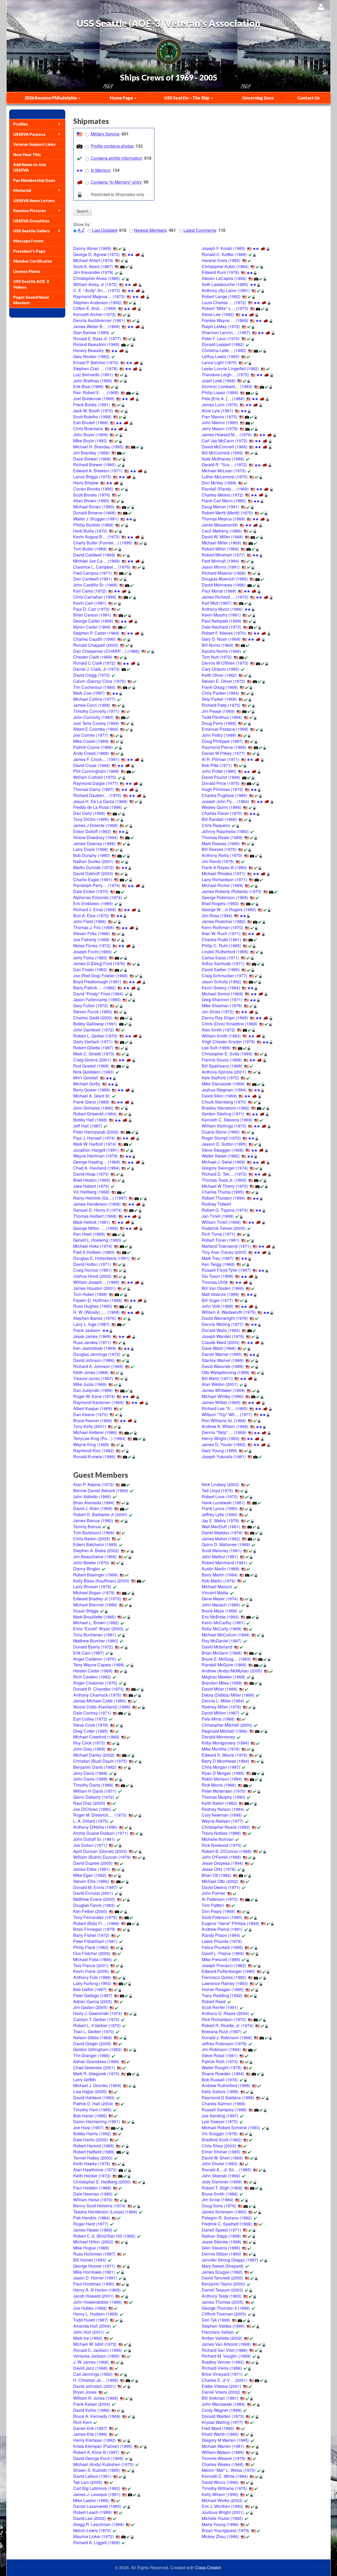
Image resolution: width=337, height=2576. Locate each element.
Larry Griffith (85, 2080)
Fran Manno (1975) (219, 417)
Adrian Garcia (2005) (93, 2001)
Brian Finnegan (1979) (94, 1929)
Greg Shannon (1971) (222, 999)
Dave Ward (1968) (219, 1348)
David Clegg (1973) (91, 675)
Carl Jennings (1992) (93, 2374)
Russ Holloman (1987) (94, 2254)
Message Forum (28, 241)
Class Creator (208, 2568)
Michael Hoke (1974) (93, 1246)
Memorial (22, 190)
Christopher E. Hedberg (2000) (102, 2182)
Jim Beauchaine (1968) (95, 1557)
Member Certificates (33, 261)
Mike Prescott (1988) (221, 1959)
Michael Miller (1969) (221, 543)
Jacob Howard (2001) (93, 2296)
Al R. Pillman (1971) (220, 759)
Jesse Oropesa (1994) (222, 1863)
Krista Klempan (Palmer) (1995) (103, 2446)
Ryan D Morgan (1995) (223, 1773)
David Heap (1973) (91, 1174)
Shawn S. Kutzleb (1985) (96, 2470)
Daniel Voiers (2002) (221, 2392)
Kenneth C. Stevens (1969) (227, 1120)
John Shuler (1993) (220, 2164)
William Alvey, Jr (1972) (95, 284)
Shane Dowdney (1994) (95, 837)
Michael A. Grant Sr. (92, 1096)
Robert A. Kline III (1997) (96, 2452)
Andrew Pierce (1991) (222, 1929)
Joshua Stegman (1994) (224, 1090)
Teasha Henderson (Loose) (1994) (105, 2212)
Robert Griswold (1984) (95, 1114)
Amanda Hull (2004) (92, 2326)
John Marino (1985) (220, 422)
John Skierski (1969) (221, 2176)
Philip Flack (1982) (91, 1947)
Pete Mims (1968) (218, 1719)
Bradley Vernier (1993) (223, 2362)
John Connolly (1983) (93, 717)
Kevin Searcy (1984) (221, 988)
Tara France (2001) (91, 1965)
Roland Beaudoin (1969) (96, 344)
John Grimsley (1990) (93, 1108)
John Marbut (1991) (220, 1557)
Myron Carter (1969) (92, 627)
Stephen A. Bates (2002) (96, 1550)
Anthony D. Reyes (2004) (225, 2013)
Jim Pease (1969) (218, 711)
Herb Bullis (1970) (90, 531)
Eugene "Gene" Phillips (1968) (230, 1923)
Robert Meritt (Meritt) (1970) (227, 513)
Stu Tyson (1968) (217, 1276)
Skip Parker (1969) (219, 699)
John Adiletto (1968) (92, 1497)
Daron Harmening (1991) (96, 2121)
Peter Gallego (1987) (93, 1995)
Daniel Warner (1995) (222, 1354)
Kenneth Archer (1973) (94, 314)
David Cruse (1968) (91, 765)
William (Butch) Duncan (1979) (102, 1857)
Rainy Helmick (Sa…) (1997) (100, 1198)
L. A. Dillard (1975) (91, 1821)
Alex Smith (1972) (218, 1030)
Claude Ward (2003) (220, 1342)
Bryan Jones (85, 2392)
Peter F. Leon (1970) (221, 339)
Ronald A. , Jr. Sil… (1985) (226, 2170)
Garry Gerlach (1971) (93, 1042)
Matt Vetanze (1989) (220, 1294)
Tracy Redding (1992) (222, 1995)
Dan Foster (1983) (90, 969)
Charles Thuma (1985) (223, 1192)
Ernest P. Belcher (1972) (96, 362)
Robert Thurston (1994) (223, 1198)
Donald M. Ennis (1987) (95, 1887)
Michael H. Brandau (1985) (98, 447)
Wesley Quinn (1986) (221, 807)
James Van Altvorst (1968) (226, 2344)
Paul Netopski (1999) (221, 621)
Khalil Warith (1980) (220, 2434)
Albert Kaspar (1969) (93, 1408)
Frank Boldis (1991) (91, 405)
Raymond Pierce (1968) (224, 747)
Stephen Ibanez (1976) (95, 1318)
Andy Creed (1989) (91, 753)
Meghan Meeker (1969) (223, 1677)
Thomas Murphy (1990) (223, 1797)
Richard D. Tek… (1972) (224, 1174)
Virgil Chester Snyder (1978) (228, 1042)
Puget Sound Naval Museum (31, 300)
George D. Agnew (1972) (96, 254)
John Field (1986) (90, 921)
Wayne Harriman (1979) (95, 1156)
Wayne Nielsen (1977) (222, 1821)
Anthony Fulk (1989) (92, 1977)
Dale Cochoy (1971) (92, 1713)
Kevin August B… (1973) (96, 537)
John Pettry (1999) (219, 735)
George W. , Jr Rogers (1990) (229, 909)
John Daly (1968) (89, 1749)
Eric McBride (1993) (220, 1617)
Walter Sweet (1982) (221, 1156)
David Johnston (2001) (94, 2386)
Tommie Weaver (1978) (224, 2458)
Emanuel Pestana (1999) (225, 729)
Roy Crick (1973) (89, 1743)
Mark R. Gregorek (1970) (96, 2074)
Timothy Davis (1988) (93, 1785)
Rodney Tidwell (216, 1204)
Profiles (21, 124)
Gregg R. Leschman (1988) (98, 2524)
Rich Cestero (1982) (92, 1677)
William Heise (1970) (93, 2200)
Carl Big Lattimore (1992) (97, 2488)
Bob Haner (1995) (90, 2116)
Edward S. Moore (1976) (224, 1755)
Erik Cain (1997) (88, 1653)
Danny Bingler (87, 1569)
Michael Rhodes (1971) (224, 873)
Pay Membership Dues (34, 180)
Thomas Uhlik (215, 1282)
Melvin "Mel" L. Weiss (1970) (229, 2470)
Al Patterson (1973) (220, 1899)
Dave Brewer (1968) (92, 459)
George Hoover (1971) (94, 2266)
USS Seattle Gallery (31, 231)
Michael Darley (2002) (94, 1755)
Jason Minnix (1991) (221, 567)
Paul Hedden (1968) (92, 2188)
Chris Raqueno (216, 825)
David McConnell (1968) (224, 447)
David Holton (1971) (92, 1264)
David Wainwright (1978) (225, 1318)
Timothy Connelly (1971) (96, 711)
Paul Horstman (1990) (94, 2284)
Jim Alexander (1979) (93, 272)
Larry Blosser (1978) (92, 1587)
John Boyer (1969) (90, 435)
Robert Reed (214, 2001)
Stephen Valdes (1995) (223, 2326)
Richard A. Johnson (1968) (98, 1366)
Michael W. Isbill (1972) (95, 2344)
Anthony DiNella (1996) (95, 1827)
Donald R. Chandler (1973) (98, 1689)
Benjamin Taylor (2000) (223, 2284)
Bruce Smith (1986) (220, 2194)
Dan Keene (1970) (90, 1414)
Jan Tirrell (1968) (218, 1216)
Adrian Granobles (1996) (96, 2061)
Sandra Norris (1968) (221, 651)
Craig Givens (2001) (92, 1060)
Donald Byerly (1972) (93, 1647)
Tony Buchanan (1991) (95, 1635)
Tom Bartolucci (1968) (94, 1533)
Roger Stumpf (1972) (221, 1138)
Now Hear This (27, 154)
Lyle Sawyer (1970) (220, 2121)
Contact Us (309, 98)
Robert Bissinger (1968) (95, 1575)
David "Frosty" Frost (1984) (98, 994)
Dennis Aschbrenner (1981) (99, 320)
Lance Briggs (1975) (92, 477)
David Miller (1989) (219, 1689)
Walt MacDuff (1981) (221, 1527)
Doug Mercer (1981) (220, 507)
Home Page (122, 98)
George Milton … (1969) (96, 1228)
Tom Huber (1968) (90, 1294)
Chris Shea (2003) (219, 2146)
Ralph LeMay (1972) (221, 326)
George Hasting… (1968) (97, 1162)
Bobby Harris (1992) (92, 2134)
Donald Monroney (218, 1737)
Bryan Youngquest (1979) (226, 2530)
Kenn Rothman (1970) (222, 927)
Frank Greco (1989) (91, 1102)
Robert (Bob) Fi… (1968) (96, 1923)
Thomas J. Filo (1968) (94, 927)
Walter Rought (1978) (222, 2068)
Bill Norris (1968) (217, 645)
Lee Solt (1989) (216, 1048)
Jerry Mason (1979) (220, 429)
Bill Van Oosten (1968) (223, 1288)
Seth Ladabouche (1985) (225, 284)
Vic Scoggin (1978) (220, 2134)
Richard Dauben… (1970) (97, 795)
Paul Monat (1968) (219, 591)
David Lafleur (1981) (92, 2476)
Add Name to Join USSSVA (30, 167)
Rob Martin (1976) (219, 1581)
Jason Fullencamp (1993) (97, 999)
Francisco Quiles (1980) (224, 1977)
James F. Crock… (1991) (96, 759)
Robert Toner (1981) (220, 1240)
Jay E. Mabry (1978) (220, 1520)
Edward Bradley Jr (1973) (97, 1599)
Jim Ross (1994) (217, 916)
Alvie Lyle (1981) (217, 411)
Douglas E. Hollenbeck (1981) (101, 1258)
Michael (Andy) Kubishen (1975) (103, 2464)
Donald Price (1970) (220, 783)
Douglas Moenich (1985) (225, 579)
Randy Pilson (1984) (221, 1935)
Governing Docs (258, 98)
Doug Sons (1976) (219, 2206)
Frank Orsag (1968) (220, 687)
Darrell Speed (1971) (221, 2230)
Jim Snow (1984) (217, 2200)
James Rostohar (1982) (224, 921)
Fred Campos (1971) (92, 573)
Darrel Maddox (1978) (222, 1533)
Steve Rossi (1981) (220, 2055)
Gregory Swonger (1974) (225, 1168)
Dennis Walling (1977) (222, 1324)
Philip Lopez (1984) (220, 392)
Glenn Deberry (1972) (93, 1797)
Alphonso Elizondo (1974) (98, 897)
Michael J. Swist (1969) (223, 1162)
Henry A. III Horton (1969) (97, 2290)
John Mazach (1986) (221, 1605)
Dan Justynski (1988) (93, 1390)
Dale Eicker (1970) (91, 891)
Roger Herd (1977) (91, 2224)
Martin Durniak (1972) (93, 867)
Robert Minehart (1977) (223, 555)
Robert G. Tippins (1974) (225, 1210)
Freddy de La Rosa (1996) (98, 807)
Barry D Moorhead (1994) (225, 1761)
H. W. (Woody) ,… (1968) (96, 1312)
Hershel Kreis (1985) (221, 260)
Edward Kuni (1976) (220, 272)
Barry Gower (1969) (91, 1090)
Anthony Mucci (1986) (222, 609)
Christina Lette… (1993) (224, 350)
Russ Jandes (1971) (92, 1342)
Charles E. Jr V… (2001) (224, 2380)
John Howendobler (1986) (98, 2302)
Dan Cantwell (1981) (93, 579)
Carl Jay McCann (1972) (224, 441)
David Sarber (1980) (221, 969)
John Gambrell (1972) (93, 1030)
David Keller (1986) (91, 2410)
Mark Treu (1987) (218, 1258)
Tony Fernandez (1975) (95, 1917)
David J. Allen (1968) (93, 1508)
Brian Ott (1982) (216, 1875)
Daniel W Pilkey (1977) (223, 753)
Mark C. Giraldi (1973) (94, 1054)
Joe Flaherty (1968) (91, 939)
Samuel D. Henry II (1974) (97, 1210)
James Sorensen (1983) (224, 2212)
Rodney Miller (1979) (221, 1707)
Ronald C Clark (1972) (94, 663)
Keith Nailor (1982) (219, 1803)
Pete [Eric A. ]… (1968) (223, 399)
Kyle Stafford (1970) (220, 1078)
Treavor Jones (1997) (93, 1378)
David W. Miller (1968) (222, 537)
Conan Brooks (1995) (93, 489)
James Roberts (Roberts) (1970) (232, 891)
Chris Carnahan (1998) (95, 597)
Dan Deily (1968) (89, 813)
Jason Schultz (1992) (221, 982)
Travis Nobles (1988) (221, 1833)
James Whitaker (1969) (223, 1390)
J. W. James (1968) (91, 2362)
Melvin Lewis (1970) (92, 2530)
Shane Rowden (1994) (223, 2074)
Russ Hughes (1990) (93, 1306)
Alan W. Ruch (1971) (221, 933)
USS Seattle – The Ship (187, 98)
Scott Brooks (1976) (92, 495)
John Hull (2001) (89, 2332)
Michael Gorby (87, 1084)
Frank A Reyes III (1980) (224, 867)
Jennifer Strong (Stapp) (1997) (230, 2260)
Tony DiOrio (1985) (91, 819)
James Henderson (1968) (97, 1204)
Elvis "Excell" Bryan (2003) (98, 1629)
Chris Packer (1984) (220, 693)
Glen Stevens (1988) (221, 2248)
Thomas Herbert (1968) (95, 1216)
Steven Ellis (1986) (91, 1881)
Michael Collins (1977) (94, 699)
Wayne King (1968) (91, 1444)
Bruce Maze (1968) (219, 1611)
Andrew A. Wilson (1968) (225, 1426)
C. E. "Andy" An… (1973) (97, 290)
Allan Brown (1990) (91, 501)
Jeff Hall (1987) (88, 1126)
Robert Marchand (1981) (224, 1563)
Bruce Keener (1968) (93, 1420)
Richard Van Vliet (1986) (225, 2350)
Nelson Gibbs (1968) (93, 2038)
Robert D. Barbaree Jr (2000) (100, 1514)
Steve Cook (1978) (91, 1725)
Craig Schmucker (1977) (224, 976)
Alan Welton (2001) (220, 1384)
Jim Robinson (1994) (221, 2049)
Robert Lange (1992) (221, 296)
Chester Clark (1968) (93, 657)
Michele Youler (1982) (222, 2518)
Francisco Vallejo (218, 2332)
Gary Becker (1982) (91, 356)
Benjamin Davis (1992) (95, 1767)
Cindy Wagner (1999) (222, 2410)
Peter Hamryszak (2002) (96, 1132)
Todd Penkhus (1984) (222, 717)
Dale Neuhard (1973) (221, 627)
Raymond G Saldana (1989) (228, 2098)
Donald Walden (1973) (223, 2416)
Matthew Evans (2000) (94, 1899)
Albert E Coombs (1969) (96, 729)
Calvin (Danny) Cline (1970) (99, 681)
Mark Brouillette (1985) (94, 1617)
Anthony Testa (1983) (222, 2296)
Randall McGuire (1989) (224, 1665)
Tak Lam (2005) (88, 2482)
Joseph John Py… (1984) (225, 801)
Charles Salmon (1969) (223, 2104)
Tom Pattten (213, 1905)
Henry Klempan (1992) (94, 2440)
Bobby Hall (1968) (90, 1120)
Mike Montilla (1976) (221, 1749)
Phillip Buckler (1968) (93, 525)
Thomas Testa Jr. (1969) (224, 1180)
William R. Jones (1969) (96, 2398)
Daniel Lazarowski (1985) (97, 2506)
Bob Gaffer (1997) (90, 1989)
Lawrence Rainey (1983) (225, 1983)
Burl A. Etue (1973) (91, 916)
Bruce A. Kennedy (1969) (97, 2416)
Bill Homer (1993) (90, 2260)
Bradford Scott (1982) (222, 2140)
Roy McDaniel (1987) (222, 1641)
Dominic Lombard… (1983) (227, 386)
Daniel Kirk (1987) (90, 2428)
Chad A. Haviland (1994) (96, 1168)
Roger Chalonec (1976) (95, 1683)
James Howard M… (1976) (227, 435)
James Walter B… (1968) (96, 326)
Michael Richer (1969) (222, 885)
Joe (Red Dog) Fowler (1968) (100, 976)
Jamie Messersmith (220, 525)
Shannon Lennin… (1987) (226, 332)
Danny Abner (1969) (92, 248)
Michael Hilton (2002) (93, 2242)
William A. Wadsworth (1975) (229, 1312)
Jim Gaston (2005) (90, 2007)
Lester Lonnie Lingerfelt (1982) (230, 369)
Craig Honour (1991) (92, 1270)
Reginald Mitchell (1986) (225, 1731)
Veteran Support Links (34, 144)
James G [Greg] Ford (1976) (99, 963)
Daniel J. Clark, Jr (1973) (96, 669)
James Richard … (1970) (225, 597)
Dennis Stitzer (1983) (221, 2254)
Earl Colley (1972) (90, 1719)
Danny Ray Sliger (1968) (225, 1018)
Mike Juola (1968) (90, 1384)
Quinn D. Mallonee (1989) (226, 1544)
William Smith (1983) (221, 1036)
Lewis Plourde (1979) (222, 1941)
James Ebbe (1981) (91, 1869)
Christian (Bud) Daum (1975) (100, 1761)
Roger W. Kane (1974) (94, 1396)
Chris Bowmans (88, 429)
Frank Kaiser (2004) (92, 2404)
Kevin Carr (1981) (90, 603)
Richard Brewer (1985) (94, 465)
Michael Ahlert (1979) (93, 260)
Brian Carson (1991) (92, 615)
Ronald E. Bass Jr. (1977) (97, 339)
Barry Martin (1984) (220, 1575)
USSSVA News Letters (34, 201)
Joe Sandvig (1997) (220, 2116)
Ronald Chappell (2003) (96, 645)
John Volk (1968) (217, 1306)
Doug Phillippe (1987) (222, 741)
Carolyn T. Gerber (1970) (96, 2019)
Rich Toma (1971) (218, 1234)
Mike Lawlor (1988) (91, 2500)
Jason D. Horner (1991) (95, 2278)
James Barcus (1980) (93, 1520)
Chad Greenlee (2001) (94, 2068)
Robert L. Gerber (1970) (95, 1036)
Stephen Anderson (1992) (97, 302)
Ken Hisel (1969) (89, 1234)
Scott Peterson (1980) (222, 1917)
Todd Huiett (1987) (91, 2320)
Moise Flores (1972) (92, 946)
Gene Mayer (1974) (220, 1599)
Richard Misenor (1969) (224, 573)
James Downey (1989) (94, 843)
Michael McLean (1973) (224, 471)
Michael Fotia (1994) (92, 1959)
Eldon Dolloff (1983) (92, 831)
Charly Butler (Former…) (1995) (103, 543)
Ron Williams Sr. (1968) (224, 1420)
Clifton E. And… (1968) (95, 308)
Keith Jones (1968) (91, 1372)
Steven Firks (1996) (91, 933)
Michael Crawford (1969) (96, 1737)
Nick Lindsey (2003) (220, 1484)
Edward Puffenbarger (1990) (228, 1971)
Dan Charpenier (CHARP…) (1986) (106, 651)
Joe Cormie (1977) (91, 735)
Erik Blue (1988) (88, 386)
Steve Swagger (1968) (223, 1150)
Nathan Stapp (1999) (221, 2236)
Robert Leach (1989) (92, 2512)
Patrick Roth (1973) (220, 2061)
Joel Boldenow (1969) (94, 399)
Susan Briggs (86, 1611)
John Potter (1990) (219, 771)
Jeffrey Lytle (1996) (219, 1514)
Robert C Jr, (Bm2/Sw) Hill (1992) (104, 2236)
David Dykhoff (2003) (93, 873)
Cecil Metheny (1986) (222, 531)
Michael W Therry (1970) (225, 1186)
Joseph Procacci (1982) (224, 1965)
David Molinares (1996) (224, 585)
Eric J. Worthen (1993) (222, 2506)
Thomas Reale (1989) (222, 837)
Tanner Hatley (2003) (93, 2158)
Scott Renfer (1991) (220, 2007)
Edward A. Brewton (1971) (98, 471)
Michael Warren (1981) (223, 2446)
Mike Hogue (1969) (91, 2248)
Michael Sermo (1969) (222, 994)
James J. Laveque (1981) (97, 2494)
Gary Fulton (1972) (91, 1006)
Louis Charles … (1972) (224, 302)
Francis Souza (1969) (222, 1060)
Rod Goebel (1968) (91, 1066)
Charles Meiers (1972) (222, 495)
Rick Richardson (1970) (224, 2019)
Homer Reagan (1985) (223, 1989)
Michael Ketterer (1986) (95, 1432)
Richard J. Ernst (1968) (95, 909)
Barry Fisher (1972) (91, 1935)
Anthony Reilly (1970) (222, 855)
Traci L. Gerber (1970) (94, 2031)
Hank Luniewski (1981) (223, 1503)
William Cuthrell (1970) (95, 777)
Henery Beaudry (88, 350)
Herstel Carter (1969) (93, 1671)
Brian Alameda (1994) (94, 1503)
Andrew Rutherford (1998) (226, 2085)
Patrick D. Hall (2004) (93, 2104)
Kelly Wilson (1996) (220, 2494)
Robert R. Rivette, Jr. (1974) (227, 2025)
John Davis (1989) (90, 1779)
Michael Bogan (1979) (94, 1593)
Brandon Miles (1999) (222, 1683)
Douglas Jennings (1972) (97, 1354)
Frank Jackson (87, 1330)
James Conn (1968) (92, 705)
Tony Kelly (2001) (90, 1426)
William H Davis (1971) (95, 1791)
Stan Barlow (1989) (91, 332)
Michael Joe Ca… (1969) (96, 561)
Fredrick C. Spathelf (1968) (227, 2224)
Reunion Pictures (29, 211)
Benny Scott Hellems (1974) (99, 2206)
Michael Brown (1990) (94, 507)
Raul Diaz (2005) (89, 1803)
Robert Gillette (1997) (93, 1048)
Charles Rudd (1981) (221, 939)
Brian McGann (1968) (222, 1653)
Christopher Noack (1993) (226, 1827)
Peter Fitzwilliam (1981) (95, 1941)
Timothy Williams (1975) (224, 2488)
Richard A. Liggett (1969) (96, 2542)
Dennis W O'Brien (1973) (225, 663)
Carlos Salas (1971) (220, 958)
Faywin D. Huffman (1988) (98, 1300)
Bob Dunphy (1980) (91, 855)
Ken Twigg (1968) (218, 1264)
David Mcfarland (217, 1647)
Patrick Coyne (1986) (93, 747)
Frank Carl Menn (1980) (224, 501)
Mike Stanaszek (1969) (223, 1084)
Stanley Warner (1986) (223, 1360)
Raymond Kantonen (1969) (98, 1402)
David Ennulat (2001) (93, 1893)
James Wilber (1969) (221, 1402)
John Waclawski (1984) (223, 2404)
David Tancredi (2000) (222, 2278)
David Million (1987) (220, 1713)
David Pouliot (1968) (221, 777)
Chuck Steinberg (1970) (224, 1102)
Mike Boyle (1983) (90, 441)
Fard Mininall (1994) (220, 561)
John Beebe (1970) (91, 1563)
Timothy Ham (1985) (92, 2110)
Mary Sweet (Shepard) (223, 2266)
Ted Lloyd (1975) (217, 1490)
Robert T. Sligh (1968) (222, 2188)
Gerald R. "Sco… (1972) (224, 465)
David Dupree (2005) (93, 1863)
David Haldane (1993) (94, 2098)
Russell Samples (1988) (224, 2110)
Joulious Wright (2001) (223, 2512)
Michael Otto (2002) (220, 1881)
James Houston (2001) (94, 1288)
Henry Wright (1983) (220, 1438)
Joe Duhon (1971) (90, 1845)
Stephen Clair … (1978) (95, 369)
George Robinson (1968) (225, 897)
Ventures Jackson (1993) (96, 2356)
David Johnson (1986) (94, 1360)
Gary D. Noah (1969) (221, 639)
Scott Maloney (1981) (222, 1550)
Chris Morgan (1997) (221, 1767)
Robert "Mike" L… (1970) (225, 308)
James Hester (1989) (93, 2230)
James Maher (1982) (221, 1539)
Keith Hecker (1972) (92, 2176)
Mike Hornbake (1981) (94, 2272)
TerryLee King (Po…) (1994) (99, 1438)
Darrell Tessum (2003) (222, 2290)
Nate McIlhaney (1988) (223, 459)
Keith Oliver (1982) (219, 675)
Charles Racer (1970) (222, 813)
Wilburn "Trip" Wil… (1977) (227, 1414)
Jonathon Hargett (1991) (96, 1150)
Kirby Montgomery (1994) (225, 1743)
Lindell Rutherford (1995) (225, 952)
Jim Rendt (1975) (218, 861)
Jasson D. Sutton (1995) (224, 1144)
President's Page (29, 251)
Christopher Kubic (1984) (225, 266)
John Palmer (214, 1893)
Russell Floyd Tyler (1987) (226, 1270)
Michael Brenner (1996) (95, 1605)
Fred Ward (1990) (218, 2428)
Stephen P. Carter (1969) (96, 633)
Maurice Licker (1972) (93, 2536)
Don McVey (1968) (219, 483)
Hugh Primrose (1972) (222, 789)
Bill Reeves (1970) (219, 849)
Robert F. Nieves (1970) (224, 633)
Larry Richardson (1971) (224, 879)
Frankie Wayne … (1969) (225, 320)
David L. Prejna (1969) (223, 1953)
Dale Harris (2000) (90, 2140)
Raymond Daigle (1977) (96, 783)
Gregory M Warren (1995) (225, 2440)
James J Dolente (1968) (95, 825)
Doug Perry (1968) (219, 723)
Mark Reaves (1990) (221, 843)
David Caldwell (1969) (94, 555)
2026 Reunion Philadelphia (51, 98)
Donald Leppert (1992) (223, 344)
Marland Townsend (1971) (226, 1246)
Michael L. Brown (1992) (96, 1623)
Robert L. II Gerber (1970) (97, 2025)
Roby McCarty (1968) (222, 1629)
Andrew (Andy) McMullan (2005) (232, 1671)
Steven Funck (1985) (93, 1012)
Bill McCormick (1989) (222, 453)
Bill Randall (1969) (219, 819)
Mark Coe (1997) (89, 693)
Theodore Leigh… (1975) (225, 375)
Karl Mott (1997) (217, 603)
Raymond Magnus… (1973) (99, 296)
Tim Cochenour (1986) (94, 687)
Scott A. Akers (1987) (93, 266)
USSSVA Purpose (29, 134)
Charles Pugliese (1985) (224, 795)
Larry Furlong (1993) (92, 1983)
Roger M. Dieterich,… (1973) (100, 1815)
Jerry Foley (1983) (90, 958)
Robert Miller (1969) (220, 549)
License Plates (27, 271)
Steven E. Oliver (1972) (223, 681)
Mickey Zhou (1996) (220, 2536)
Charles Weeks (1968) (223, 2464)
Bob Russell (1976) (220, 2080)
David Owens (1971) (221, 1887)
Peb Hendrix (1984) (91, 2218)
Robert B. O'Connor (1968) (227, 1851)
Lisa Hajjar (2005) (90, 2091)
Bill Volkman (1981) (220, 2398)
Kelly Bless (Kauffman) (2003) (101, 1581)
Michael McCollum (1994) (226, 1635)
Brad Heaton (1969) (92, 1180)
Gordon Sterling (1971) (223, 1114)
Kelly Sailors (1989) (220, 2091)
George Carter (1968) (93, 621)
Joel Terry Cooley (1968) (96, 723)
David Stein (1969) (219, 1096)
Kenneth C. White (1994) (225, 2476)
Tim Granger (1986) (91, 2055)
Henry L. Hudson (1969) (96, 2314)
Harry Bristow (86, 483)
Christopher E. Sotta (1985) (227, 1054)
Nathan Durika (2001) (93, 861)
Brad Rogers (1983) (220, 903)
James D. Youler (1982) (224, 1444)
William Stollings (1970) (224, 1126)
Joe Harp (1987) (88, 2128)
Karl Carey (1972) (90, 591)
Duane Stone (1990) (221, 1132)
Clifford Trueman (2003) (224, 2314)
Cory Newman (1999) (222, 1815)
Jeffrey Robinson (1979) (224, 2044)
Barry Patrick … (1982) (94, 988)
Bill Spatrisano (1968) (222, 1066)
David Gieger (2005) (92, 2044)
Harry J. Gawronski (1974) (98, 2013)
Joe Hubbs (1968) (90, 2308)
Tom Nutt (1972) (217, 657)
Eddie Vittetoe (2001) (221, 2386)
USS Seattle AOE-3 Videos (31, 284)
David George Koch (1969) (98, 2458)
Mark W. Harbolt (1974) (95, 1144)
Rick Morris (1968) (219, 1785)
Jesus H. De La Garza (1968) (100, 801)
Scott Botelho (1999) (92, 417)
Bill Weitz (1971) (217, 1378)
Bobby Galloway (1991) (95, 1024)
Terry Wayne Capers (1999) (99, 1665)
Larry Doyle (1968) (91, 849)
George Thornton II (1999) (226, 2308)
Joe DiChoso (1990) (92, 1809)
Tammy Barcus (87, 1527)
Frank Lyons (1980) (220, 1508)
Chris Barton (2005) (91, 1539)
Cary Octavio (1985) (220, 669)
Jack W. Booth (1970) (93, 411)
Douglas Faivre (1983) (94, 1905)
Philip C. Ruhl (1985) (221, 946)
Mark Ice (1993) (88, 2338)
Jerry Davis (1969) (90, 1773)
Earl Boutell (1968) (91, 422)
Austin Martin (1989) (220, 1569)
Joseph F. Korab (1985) (223, 248)
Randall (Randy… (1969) (225, 489)
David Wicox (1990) (220, 2482)
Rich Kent (82, 2422)
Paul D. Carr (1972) (91, 609)
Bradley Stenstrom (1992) (226, 1108)
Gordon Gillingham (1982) (97, 2049)
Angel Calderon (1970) (95, 1659)
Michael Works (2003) (222, 2500)
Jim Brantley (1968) (91, 453)
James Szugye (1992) (222, 2272)
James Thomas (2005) (223, 2302)
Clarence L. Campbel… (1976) (102, 567)
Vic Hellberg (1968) (91, 1192)
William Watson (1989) (223, 2452)
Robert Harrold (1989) (94, 2146)
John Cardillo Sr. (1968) (95, 585)
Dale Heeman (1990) (93, 2194)
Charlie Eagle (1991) (93, 879)
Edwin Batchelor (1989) (95, 1544)
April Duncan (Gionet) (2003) (100, 1851)
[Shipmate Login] (321, 7)
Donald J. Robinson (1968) (227, 2038)
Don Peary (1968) (218, 1911)
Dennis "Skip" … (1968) (224, 1432)
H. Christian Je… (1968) (96, 2380)
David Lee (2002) (89, 2518)
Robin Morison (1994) (222, 1779)
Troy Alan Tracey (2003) (224, 1252)
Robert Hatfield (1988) (94, 2152)
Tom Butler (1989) (90, 549)
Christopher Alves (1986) (96, 278)
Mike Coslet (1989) (91, 741)
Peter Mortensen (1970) (224, 1791)
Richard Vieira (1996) (222, 2368)
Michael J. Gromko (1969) (97, 2085)
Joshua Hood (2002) (92, 1276)
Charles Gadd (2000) (93, 1018)
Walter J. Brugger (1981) (96, 519)
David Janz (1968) (90, 2368)
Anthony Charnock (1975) (97, 1695)
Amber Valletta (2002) (222, 2338)
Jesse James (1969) (92, 1336)
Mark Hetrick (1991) (91, 1222)
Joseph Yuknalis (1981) (224, 1457)
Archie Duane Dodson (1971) (101, 1833)
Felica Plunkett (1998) (222, 1947)
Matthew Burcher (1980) (96, 1641)
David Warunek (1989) (223, 1366)
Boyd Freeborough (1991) (97, 982)
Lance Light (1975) (219, 362)
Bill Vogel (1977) (217, 1300)
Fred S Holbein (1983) (94, 1252)
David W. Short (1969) (222, 2158)
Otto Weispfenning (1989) (226, 1372)
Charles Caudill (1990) (94, 639)
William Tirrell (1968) (221, 1222)
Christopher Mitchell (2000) (227, 1725)
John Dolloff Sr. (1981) (94, 1839)
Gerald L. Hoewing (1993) (97, 1240)
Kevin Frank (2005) (91, 1971)
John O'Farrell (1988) (221, 1857)
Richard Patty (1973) (221, 705)
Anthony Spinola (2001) (224, 1072)
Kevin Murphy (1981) (221, 615)
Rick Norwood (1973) (222, 1845)
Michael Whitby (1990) (223, 1396)
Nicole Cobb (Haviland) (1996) (102, 1707)
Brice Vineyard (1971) (222, 2374)
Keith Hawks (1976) (92, 2164)
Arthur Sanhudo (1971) (223, 963)
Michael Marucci (217, 1587)
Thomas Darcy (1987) (93, 789)
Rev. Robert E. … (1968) (96, 392)
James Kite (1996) (90, 2434)
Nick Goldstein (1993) (93, 1072)
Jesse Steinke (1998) (221, 2242)
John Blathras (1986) (93, 381)
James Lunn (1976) (220, 405)
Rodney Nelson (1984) (223, 1809)
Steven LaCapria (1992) (224, 278)
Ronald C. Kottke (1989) (224, 254)
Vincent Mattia (215, 1593)
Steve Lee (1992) (218, 314)
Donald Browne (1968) (94, 513)
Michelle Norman (218, 1839)
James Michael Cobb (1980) (100, 1701)
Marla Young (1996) (220, 2524)
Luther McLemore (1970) (225, 477)
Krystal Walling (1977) (222, 2422)
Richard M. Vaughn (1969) (226, 2356)
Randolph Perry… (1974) (97, 885)
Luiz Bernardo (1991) (93, 375)
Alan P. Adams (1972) (93, 1484)
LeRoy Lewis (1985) (220, 356)
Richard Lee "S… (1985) (225, 1408)
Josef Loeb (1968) (219, 381)
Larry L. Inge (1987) (91, 1324)
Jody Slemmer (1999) (222, 2182)
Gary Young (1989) (219, 1450)
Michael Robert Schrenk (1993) (231, 2128)
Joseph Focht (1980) (92, 952)
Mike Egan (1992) (90, 1875)
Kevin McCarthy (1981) (223, 1623)
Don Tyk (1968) (216, 2320)
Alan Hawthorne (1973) (95, 2170)
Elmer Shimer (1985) (221, 2152)
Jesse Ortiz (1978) (219, 1869)
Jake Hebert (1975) (91, 1186)
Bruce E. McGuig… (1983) (226, 1659)
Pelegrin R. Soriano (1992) (227, 2218)
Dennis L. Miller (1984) (223, 1701)
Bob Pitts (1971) (217, 765)
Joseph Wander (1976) (223, 1336)
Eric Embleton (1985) (93, 903)
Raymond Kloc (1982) (94, 1450)
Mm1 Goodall (86, 1078)
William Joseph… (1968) (96, 1282)
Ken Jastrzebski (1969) (95, 1348)
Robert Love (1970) (220, 1497)
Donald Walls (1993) (221, 1330)
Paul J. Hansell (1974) (94, 1138)
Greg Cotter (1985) (91, 1731)
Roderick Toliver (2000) (224, 1228)
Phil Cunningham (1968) (96, 771)
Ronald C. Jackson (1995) (98, 2350)
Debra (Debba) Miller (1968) (228, 1695)
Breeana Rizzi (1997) (222, 2031)
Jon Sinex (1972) (218, 1012)
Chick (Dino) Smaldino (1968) (229, 1024)
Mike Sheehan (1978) (222, 1006)
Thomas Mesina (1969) (223, 519)
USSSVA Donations (31, 221)
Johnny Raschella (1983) (225, 831)
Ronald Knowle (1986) (94, 1457)
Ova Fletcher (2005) (92, 1953)
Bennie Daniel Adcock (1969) (101, 1490)
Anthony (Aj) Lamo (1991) (226, 290)
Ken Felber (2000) (90, 1911)
